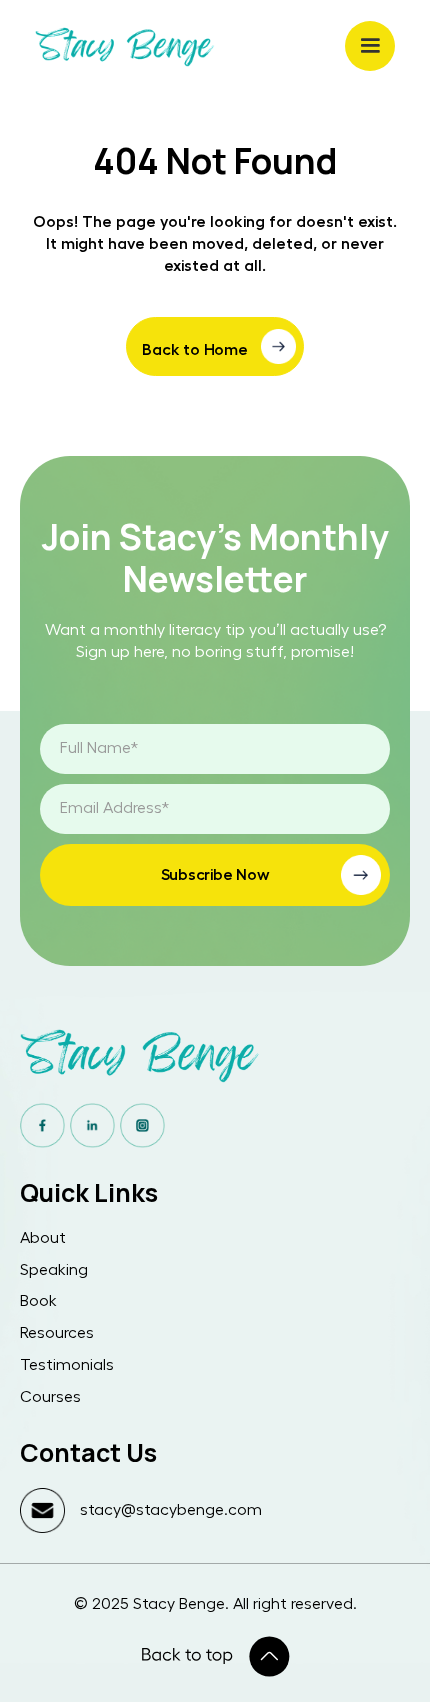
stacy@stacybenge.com (171, 1510)
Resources (57, 1333)
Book (38, 1301)
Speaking (54, 1270)
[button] (370, 46)
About (43, 1238)
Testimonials (67, 1365)
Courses (50, 1397)
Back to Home (195, 350)
